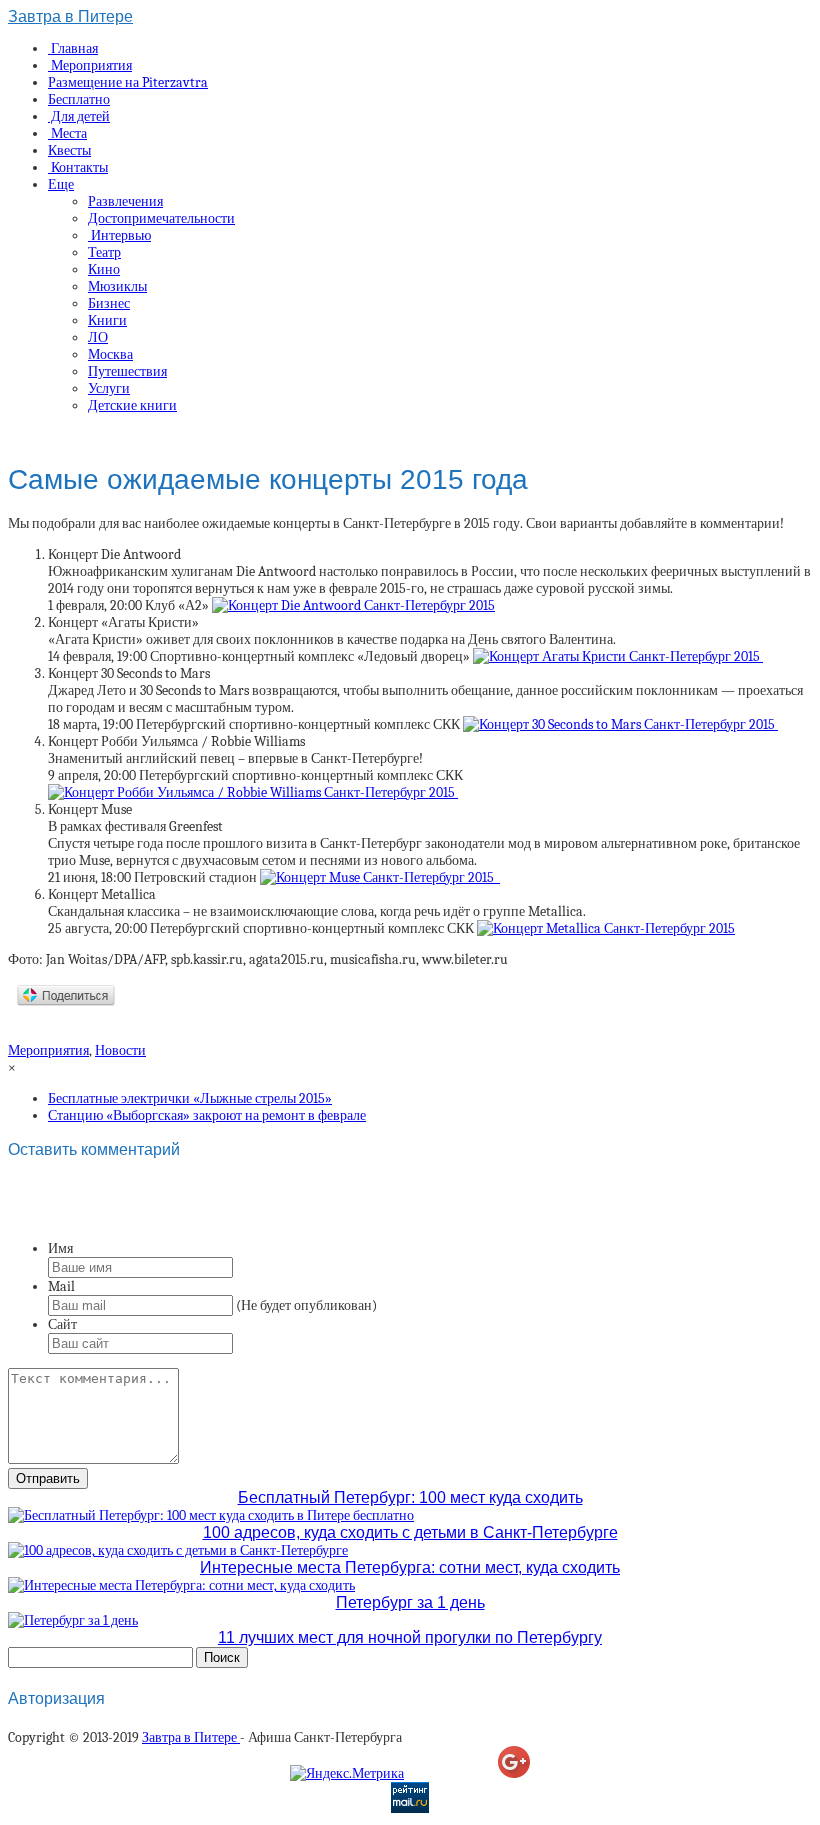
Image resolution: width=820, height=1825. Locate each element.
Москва (110, 354)
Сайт (62, 1324)
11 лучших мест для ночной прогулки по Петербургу (410, 1637)
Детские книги (132, 405)
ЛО (98, 337)
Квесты (69, 150)
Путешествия (127, 371)
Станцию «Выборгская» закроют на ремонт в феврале (207, 1115)
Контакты (78, 167)
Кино (104, 269)
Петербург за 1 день (410, 1602)
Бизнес (109, 303)
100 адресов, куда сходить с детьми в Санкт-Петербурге (410, 1532)
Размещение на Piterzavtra (128, 82)
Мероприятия (90, 65)
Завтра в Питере (70, 16)
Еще (61, 184)
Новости (120, 1050)
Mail (61, 1286)
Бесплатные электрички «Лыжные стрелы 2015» (190, 1098)
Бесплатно (79, 99)
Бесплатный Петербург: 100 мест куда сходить (410, 1497)
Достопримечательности (161, 218)
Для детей (79, 116)
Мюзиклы (117, 286)
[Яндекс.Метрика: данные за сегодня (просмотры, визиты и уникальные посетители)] (347, 1773)
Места (67, 133)
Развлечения (125, 201)
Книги (107, 320)
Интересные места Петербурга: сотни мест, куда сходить (410, 1567)
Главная (73, 48)
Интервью (119, 235)
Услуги (109, 388)
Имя (60, 1248)
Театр (104, 252)
